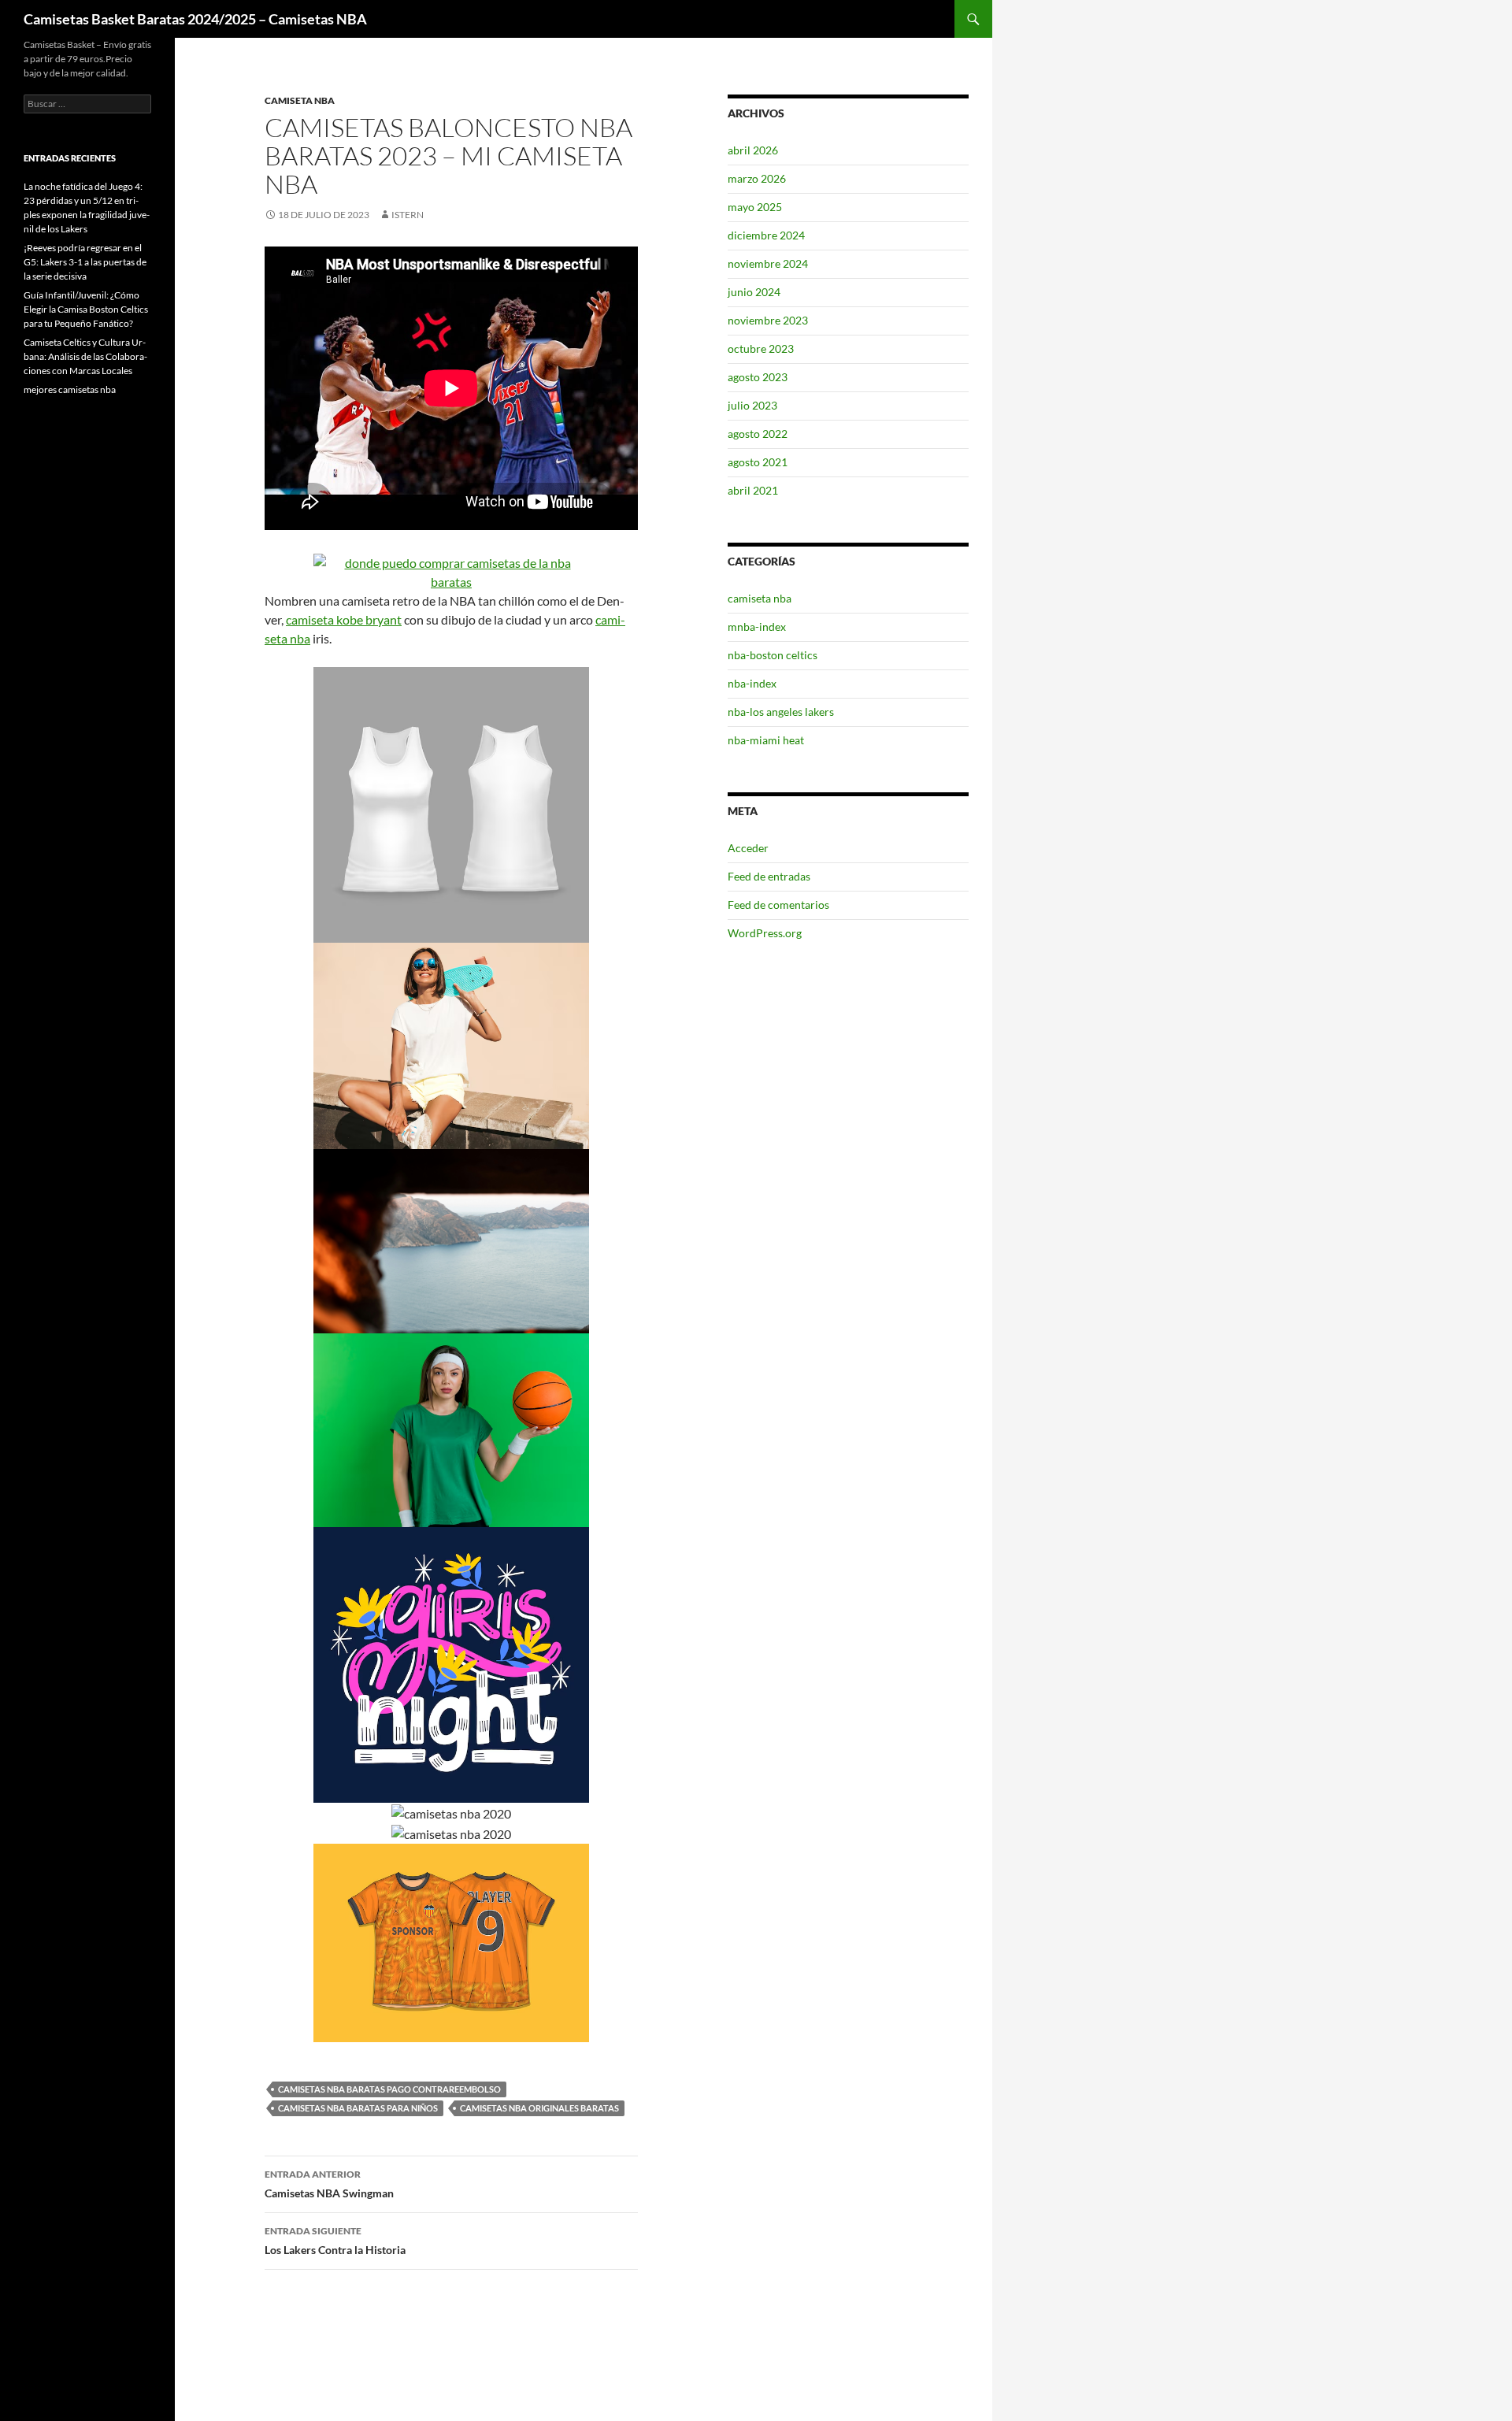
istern (408, 215)
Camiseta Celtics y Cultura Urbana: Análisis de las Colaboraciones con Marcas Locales (85, 356)
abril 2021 (753, 490)
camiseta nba (300, 100)
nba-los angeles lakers (781, 712)
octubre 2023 (761, 349)
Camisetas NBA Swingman (329, 2184)
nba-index (752, 683)
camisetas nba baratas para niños (358, 2108)
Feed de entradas (769, 876)
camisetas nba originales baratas (539, 2108)
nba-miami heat (766, 740)
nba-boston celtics (773, 655)
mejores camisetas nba (70, 389)
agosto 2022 (758, 434)
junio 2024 (754, 292)
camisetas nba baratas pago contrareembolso (389, 2089)
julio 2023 (752, 405)
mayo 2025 (755, 207)
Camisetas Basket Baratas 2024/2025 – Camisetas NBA (195, 19)
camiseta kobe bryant (344, 619)
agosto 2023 (758, 377)
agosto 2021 (758, 462)
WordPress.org (765, 933)
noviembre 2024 (768, 263)
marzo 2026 (757, 178)
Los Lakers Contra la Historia (335, 2241)
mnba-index (757, 627)
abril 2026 (753, 150)
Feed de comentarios (778, 905)
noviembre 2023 (768, 320)
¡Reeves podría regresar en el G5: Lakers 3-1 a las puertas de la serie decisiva (85, 262)
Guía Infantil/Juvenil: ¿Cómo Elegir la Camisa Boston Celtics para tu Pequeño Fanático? (86, 309)
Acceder (748, 848)
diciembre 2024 (766, 235)
